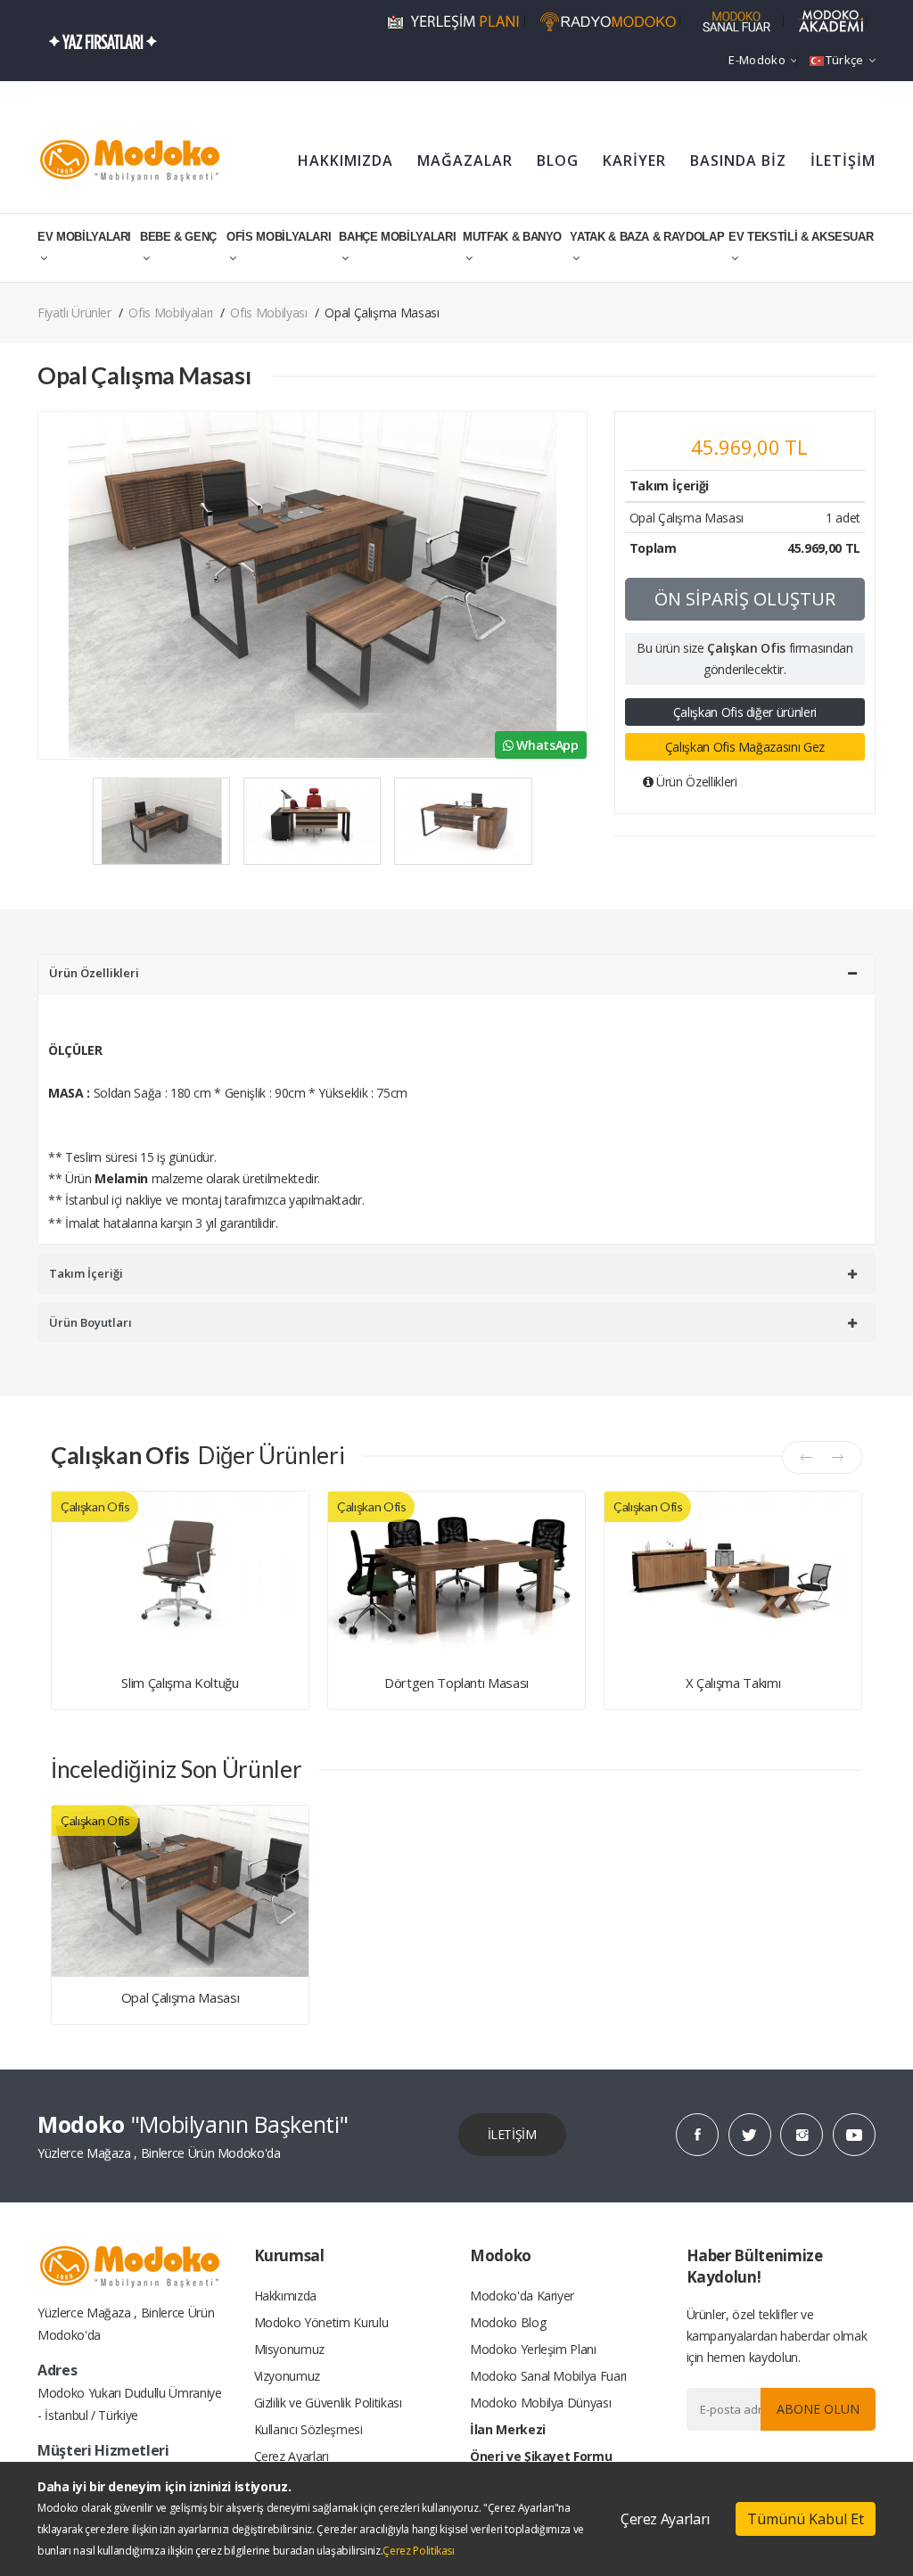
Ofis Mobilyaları (170, 313)
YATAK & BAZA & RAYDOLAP (647, 237)
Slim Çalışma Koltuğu (180, 1683)
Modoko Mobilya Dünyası (540, 2403)
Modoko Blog (508, 2322)
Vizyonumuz (288, 2376)
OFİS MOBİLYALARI (279, 237)
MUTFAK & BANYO (512, 237)
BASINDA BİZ (738, 160)
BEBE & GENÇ (178, 237)
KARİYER (634, 160)
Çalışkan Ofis (746, 648)
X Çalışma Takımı (733, 1683)
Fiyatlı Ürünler (74, 313)
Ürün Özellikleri (695, 782)
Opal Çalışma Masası (180, 1997)
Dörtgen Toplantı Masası (456, 1683)
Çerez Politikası (418, 2551)
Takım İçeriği (86, 1273)
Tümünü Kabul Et (806, 2519)
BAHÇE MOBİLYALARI (397, 237)
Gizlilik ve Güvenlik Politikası (328, 2403)
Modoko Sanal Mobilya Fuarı (548, 2376)
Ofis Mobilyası (268, 313)
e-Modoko (757, 60)
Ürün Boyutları (90, 1322)
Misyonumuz (290, 2349)
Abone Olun (818, 2409)
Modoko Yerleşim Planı (533, 2349)
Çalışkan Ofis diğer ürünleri (745, 712)
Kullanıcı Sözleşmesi (308, 2429)
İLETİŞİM (843, 160)
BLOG (558, 160)
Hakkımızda (286, 2296)
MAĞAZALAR (465, 160)
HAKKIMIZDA (345, 160)
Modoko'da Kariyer (522, 2296)
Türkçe (845, 60)
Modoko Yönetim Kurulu (321, 2322)
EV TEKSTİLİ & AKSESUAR (801, 237)
